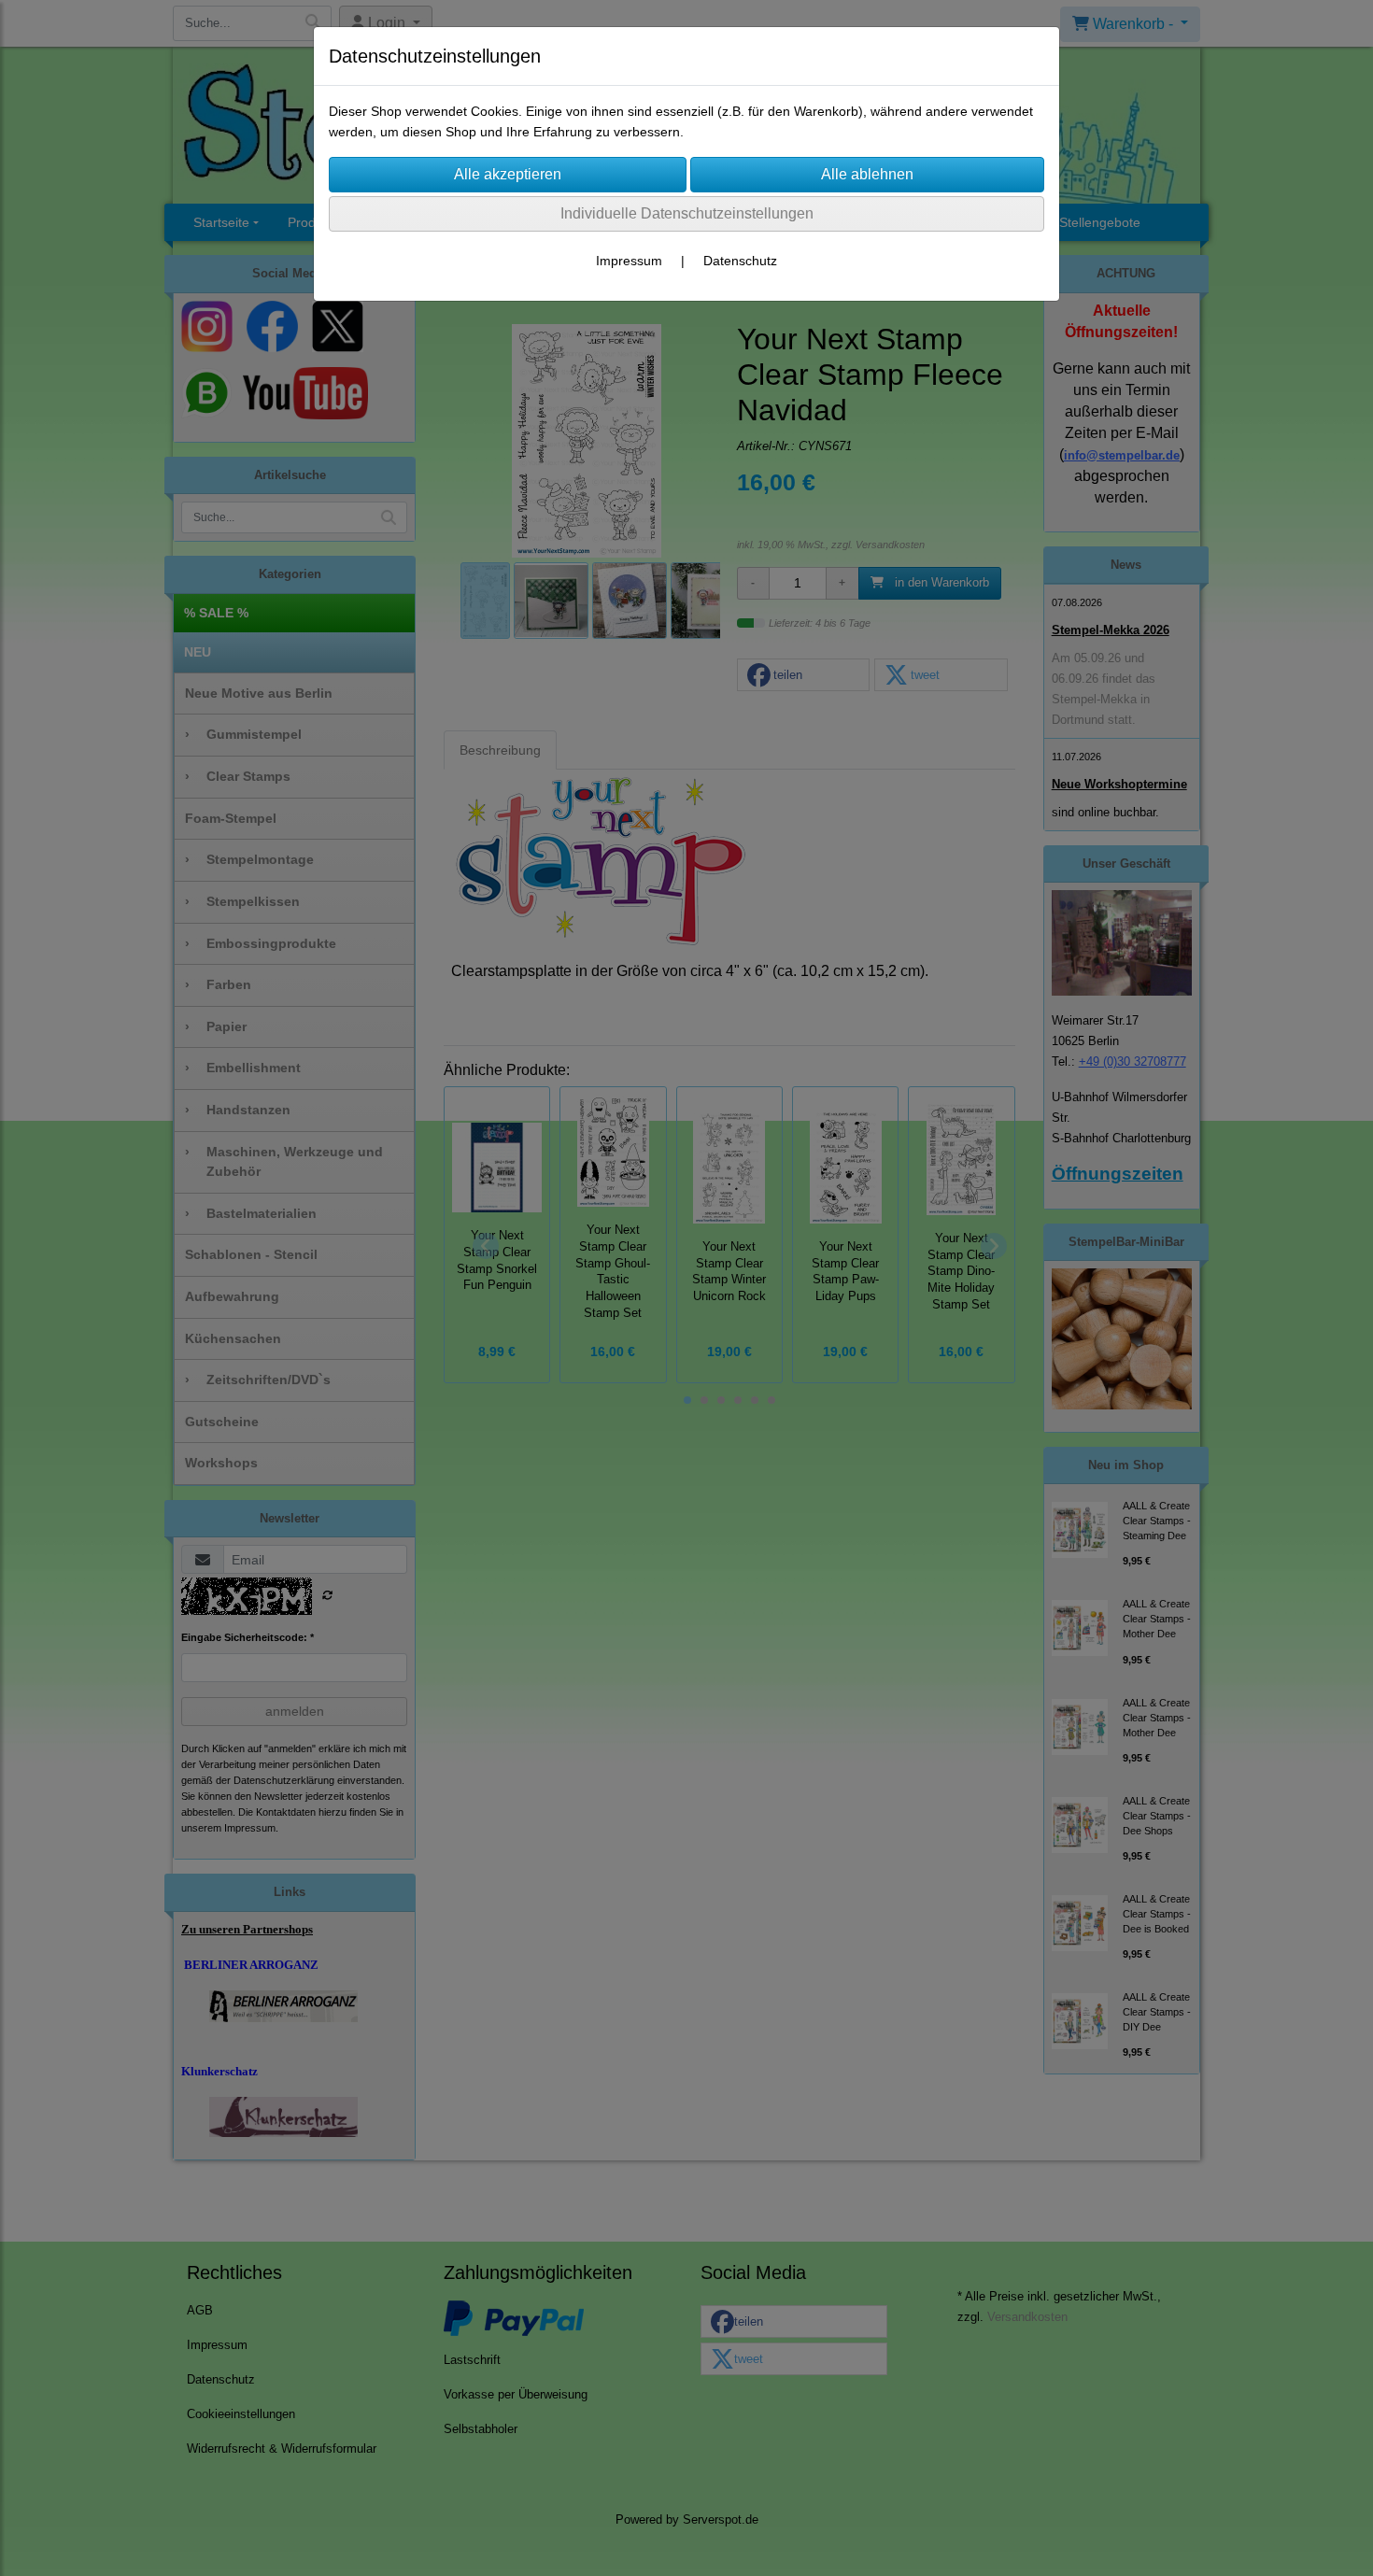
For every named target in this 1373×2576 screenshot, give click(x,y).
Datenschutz (740, 261)
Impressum (629, 261)
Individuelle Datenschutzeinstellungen (687, 213)
